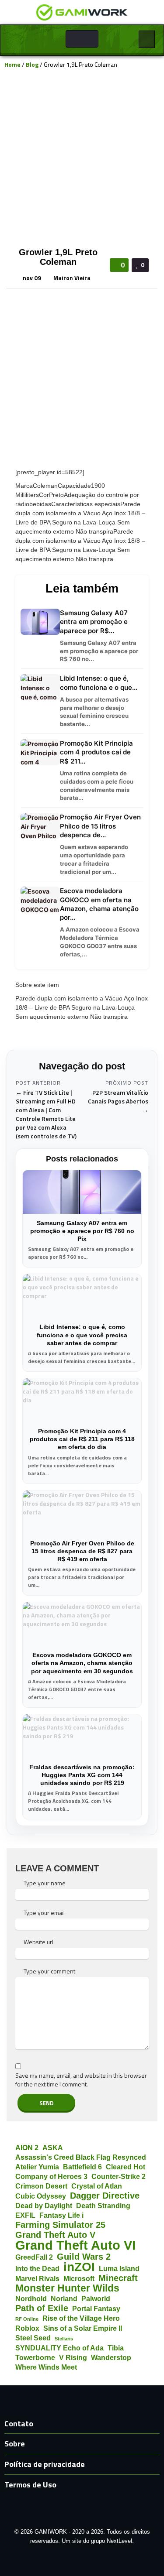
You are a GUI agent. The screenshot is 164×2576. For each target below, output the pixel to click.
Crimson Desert (41, 2186)
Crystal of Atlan (97, 2186)
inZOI (79, 2267)
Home (12, 64)
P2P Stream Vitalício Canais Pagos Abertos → (118, 1101)
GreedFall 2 (34, 2257)
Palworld (96, 2299)
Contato (19, 2424)
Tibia (116, 2348)
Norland (64, 2299)
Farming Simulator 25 (60, 2225)
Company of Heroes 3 (51, 2176)
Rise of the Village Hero (81, 2318)
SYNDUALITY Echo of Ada (59, 2348)
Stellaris (64, 2339)
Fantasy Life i (61, 2215)
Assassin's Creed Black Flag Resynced (81, 2157)
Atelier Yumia (37, 2167)
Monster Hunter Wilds (67, 2288)
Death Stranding (103, 2206)
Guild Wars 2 (84, 2257)
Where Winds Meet (46, 2367)
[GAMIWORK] (82, 12)
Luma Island (119, 2268)
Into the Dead (37, 2268)
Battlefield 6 (82, 2167)
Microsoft (79, 2278)
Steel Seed (33, 2338)
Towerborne (35, 2357)
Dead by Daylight (44, 2206)
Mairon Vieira (72, 278)
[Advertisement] (82, 157)
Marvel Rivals (37, 2278)
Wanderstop (111, 2357)
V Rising (73, 2357)
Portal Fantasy (96, 2309)
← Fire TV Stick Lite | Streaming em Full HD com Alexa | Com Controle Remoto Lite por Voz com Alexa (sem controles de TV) (46, 1114)
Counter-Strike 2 (119, 2176)
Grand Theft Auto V (55, 2235)
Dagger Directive (105, 2196)
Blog (32, 64)
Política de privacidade (45, 2464)
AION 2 (27, 2148)
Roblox (27, 2328)
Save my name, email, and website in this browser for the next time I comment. (81, 2080)
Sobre (15, 2444)
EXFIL (25, 2215)
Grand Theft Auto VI (75, 2245)
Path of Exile (42, 2308)
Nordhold (31, 2299)
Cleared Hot (126, 2167)
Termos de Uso (30, 2485)
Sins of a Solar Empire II (83, 2328)
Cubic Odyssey (41, 2196)
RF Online (27, 2319)
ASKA (53, 2148)
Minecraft (118, 2278)
